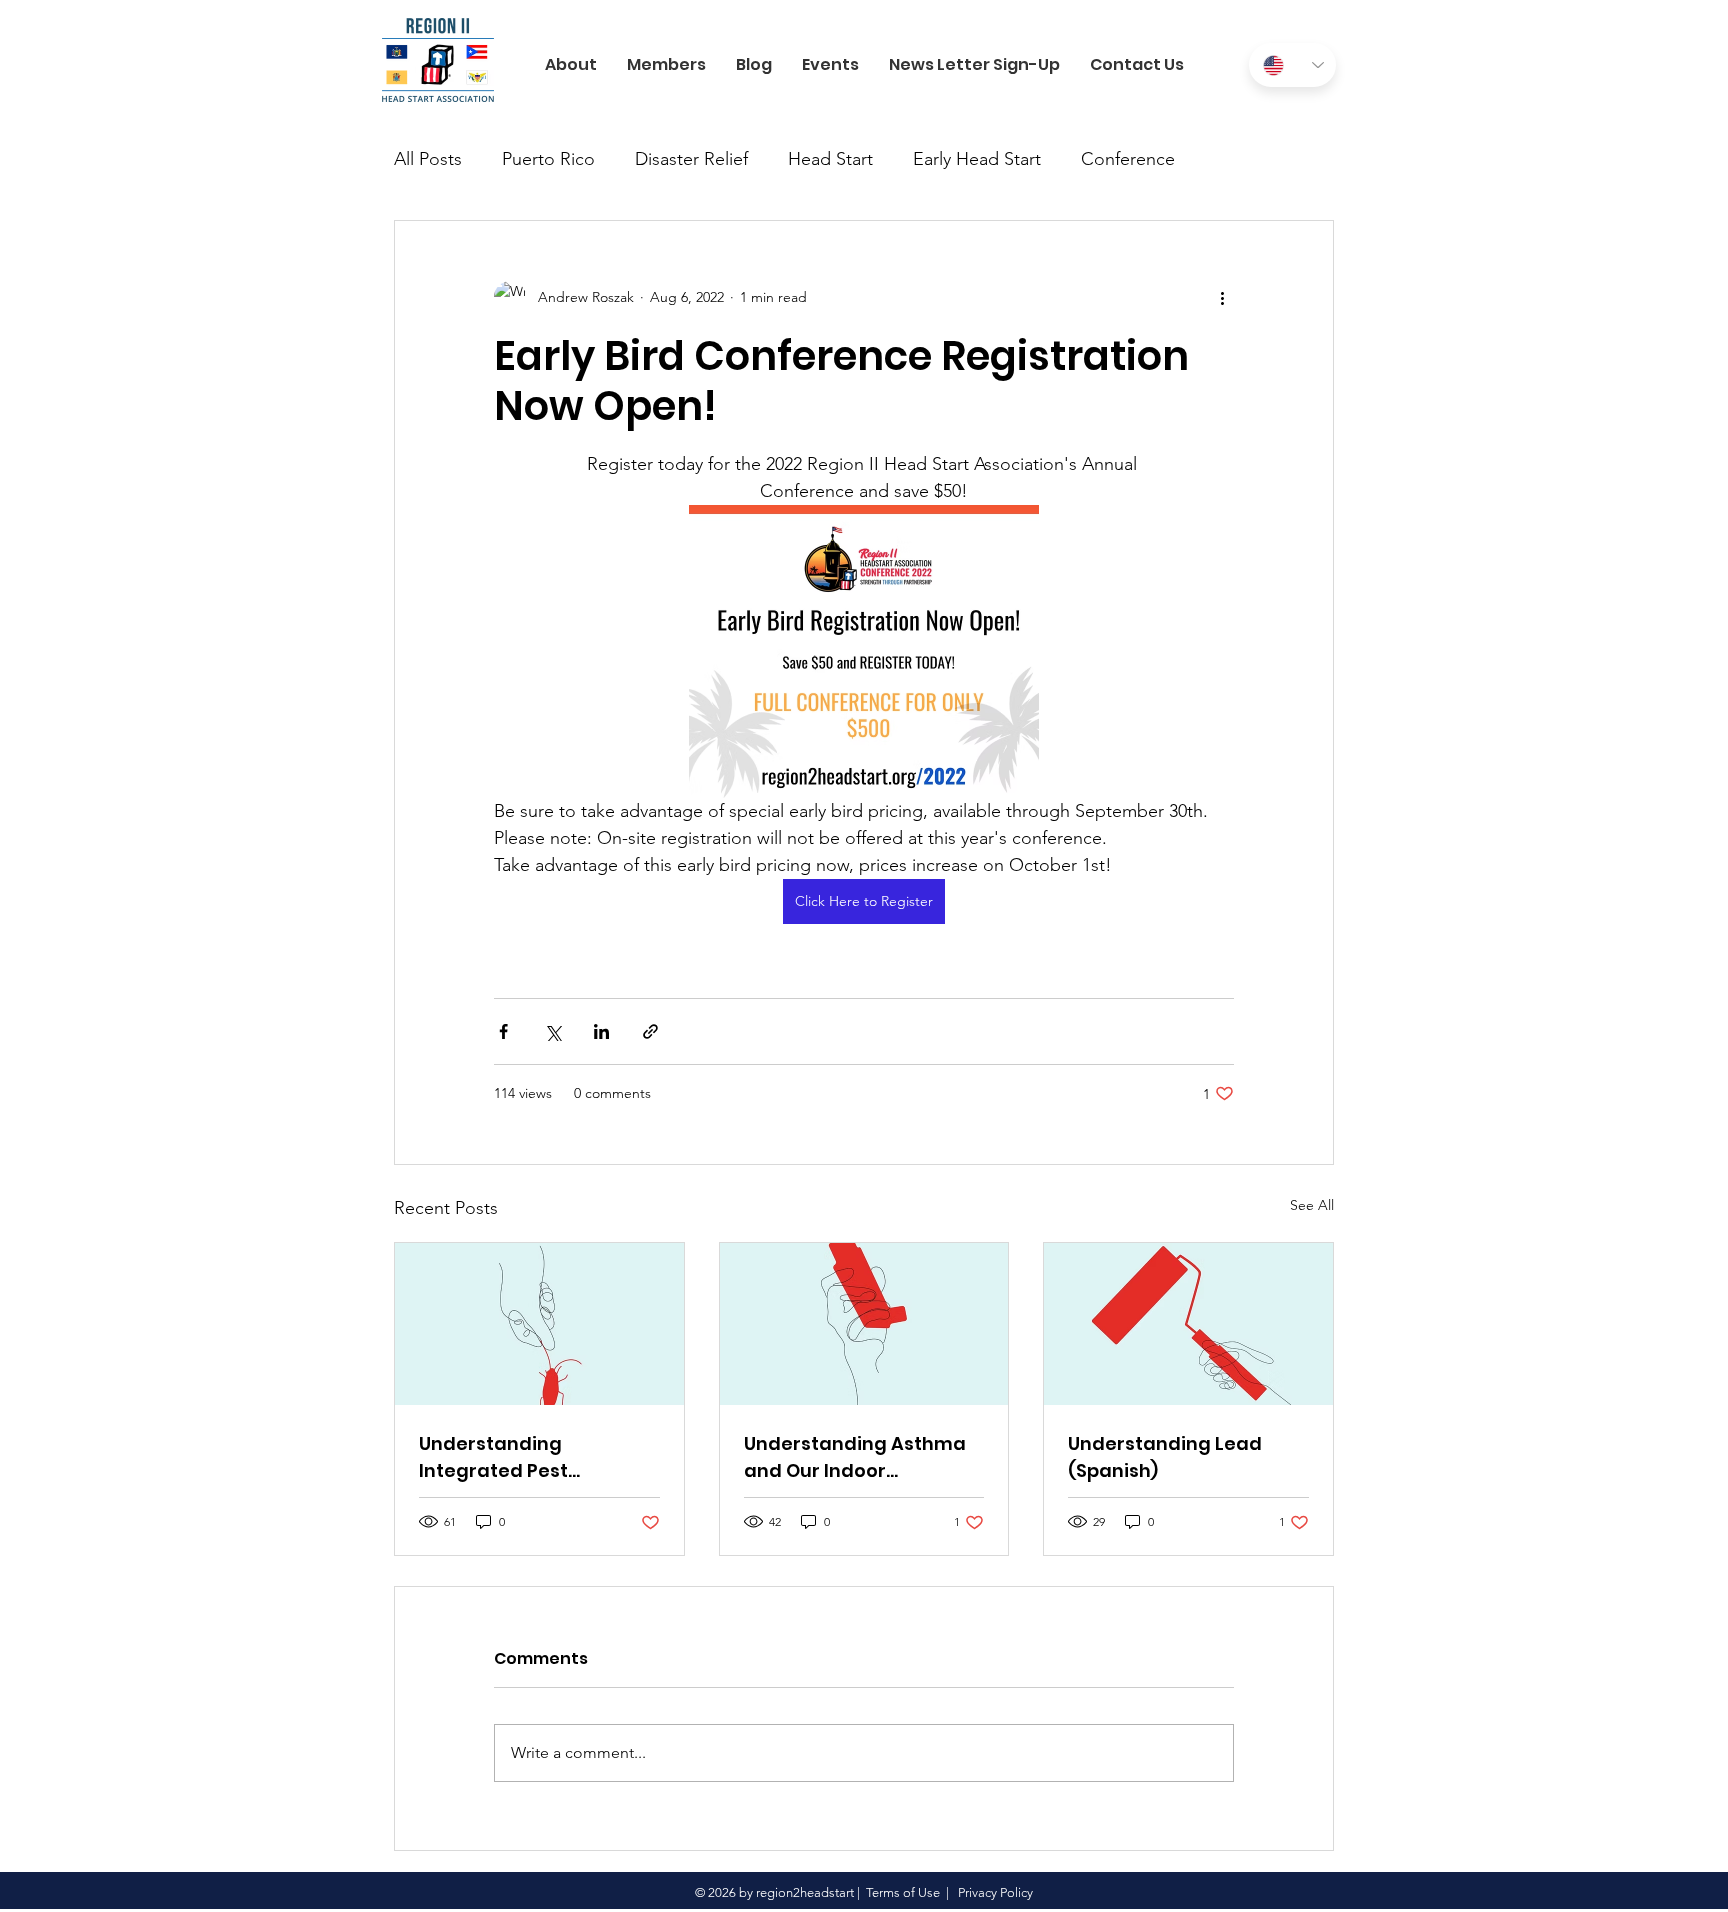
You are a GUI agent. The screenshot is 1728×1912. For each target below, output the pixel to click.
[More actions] (1222, 297)
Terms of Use (903, 1892)
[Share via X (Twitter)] (552, 1031)
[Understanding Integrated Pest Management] (539, 1324)
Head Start (830, 159)
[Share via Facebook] (503, 1031)
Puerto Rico (548, 159)
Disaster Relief (691, 159)
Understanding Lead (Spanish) (1165, 1457)
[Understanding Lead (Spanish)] (1188, 1324)
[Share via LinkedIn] (601, 1031)
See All (1312, 1205)
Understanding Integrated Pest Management (493, 1457)
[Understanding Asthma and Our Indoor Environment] (864, 1324)
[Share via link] (650, 1031)
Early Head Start (977, 159)
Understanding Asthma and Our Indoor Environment (855, 1457)
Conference (1128, 159)
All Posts (428, 159)
